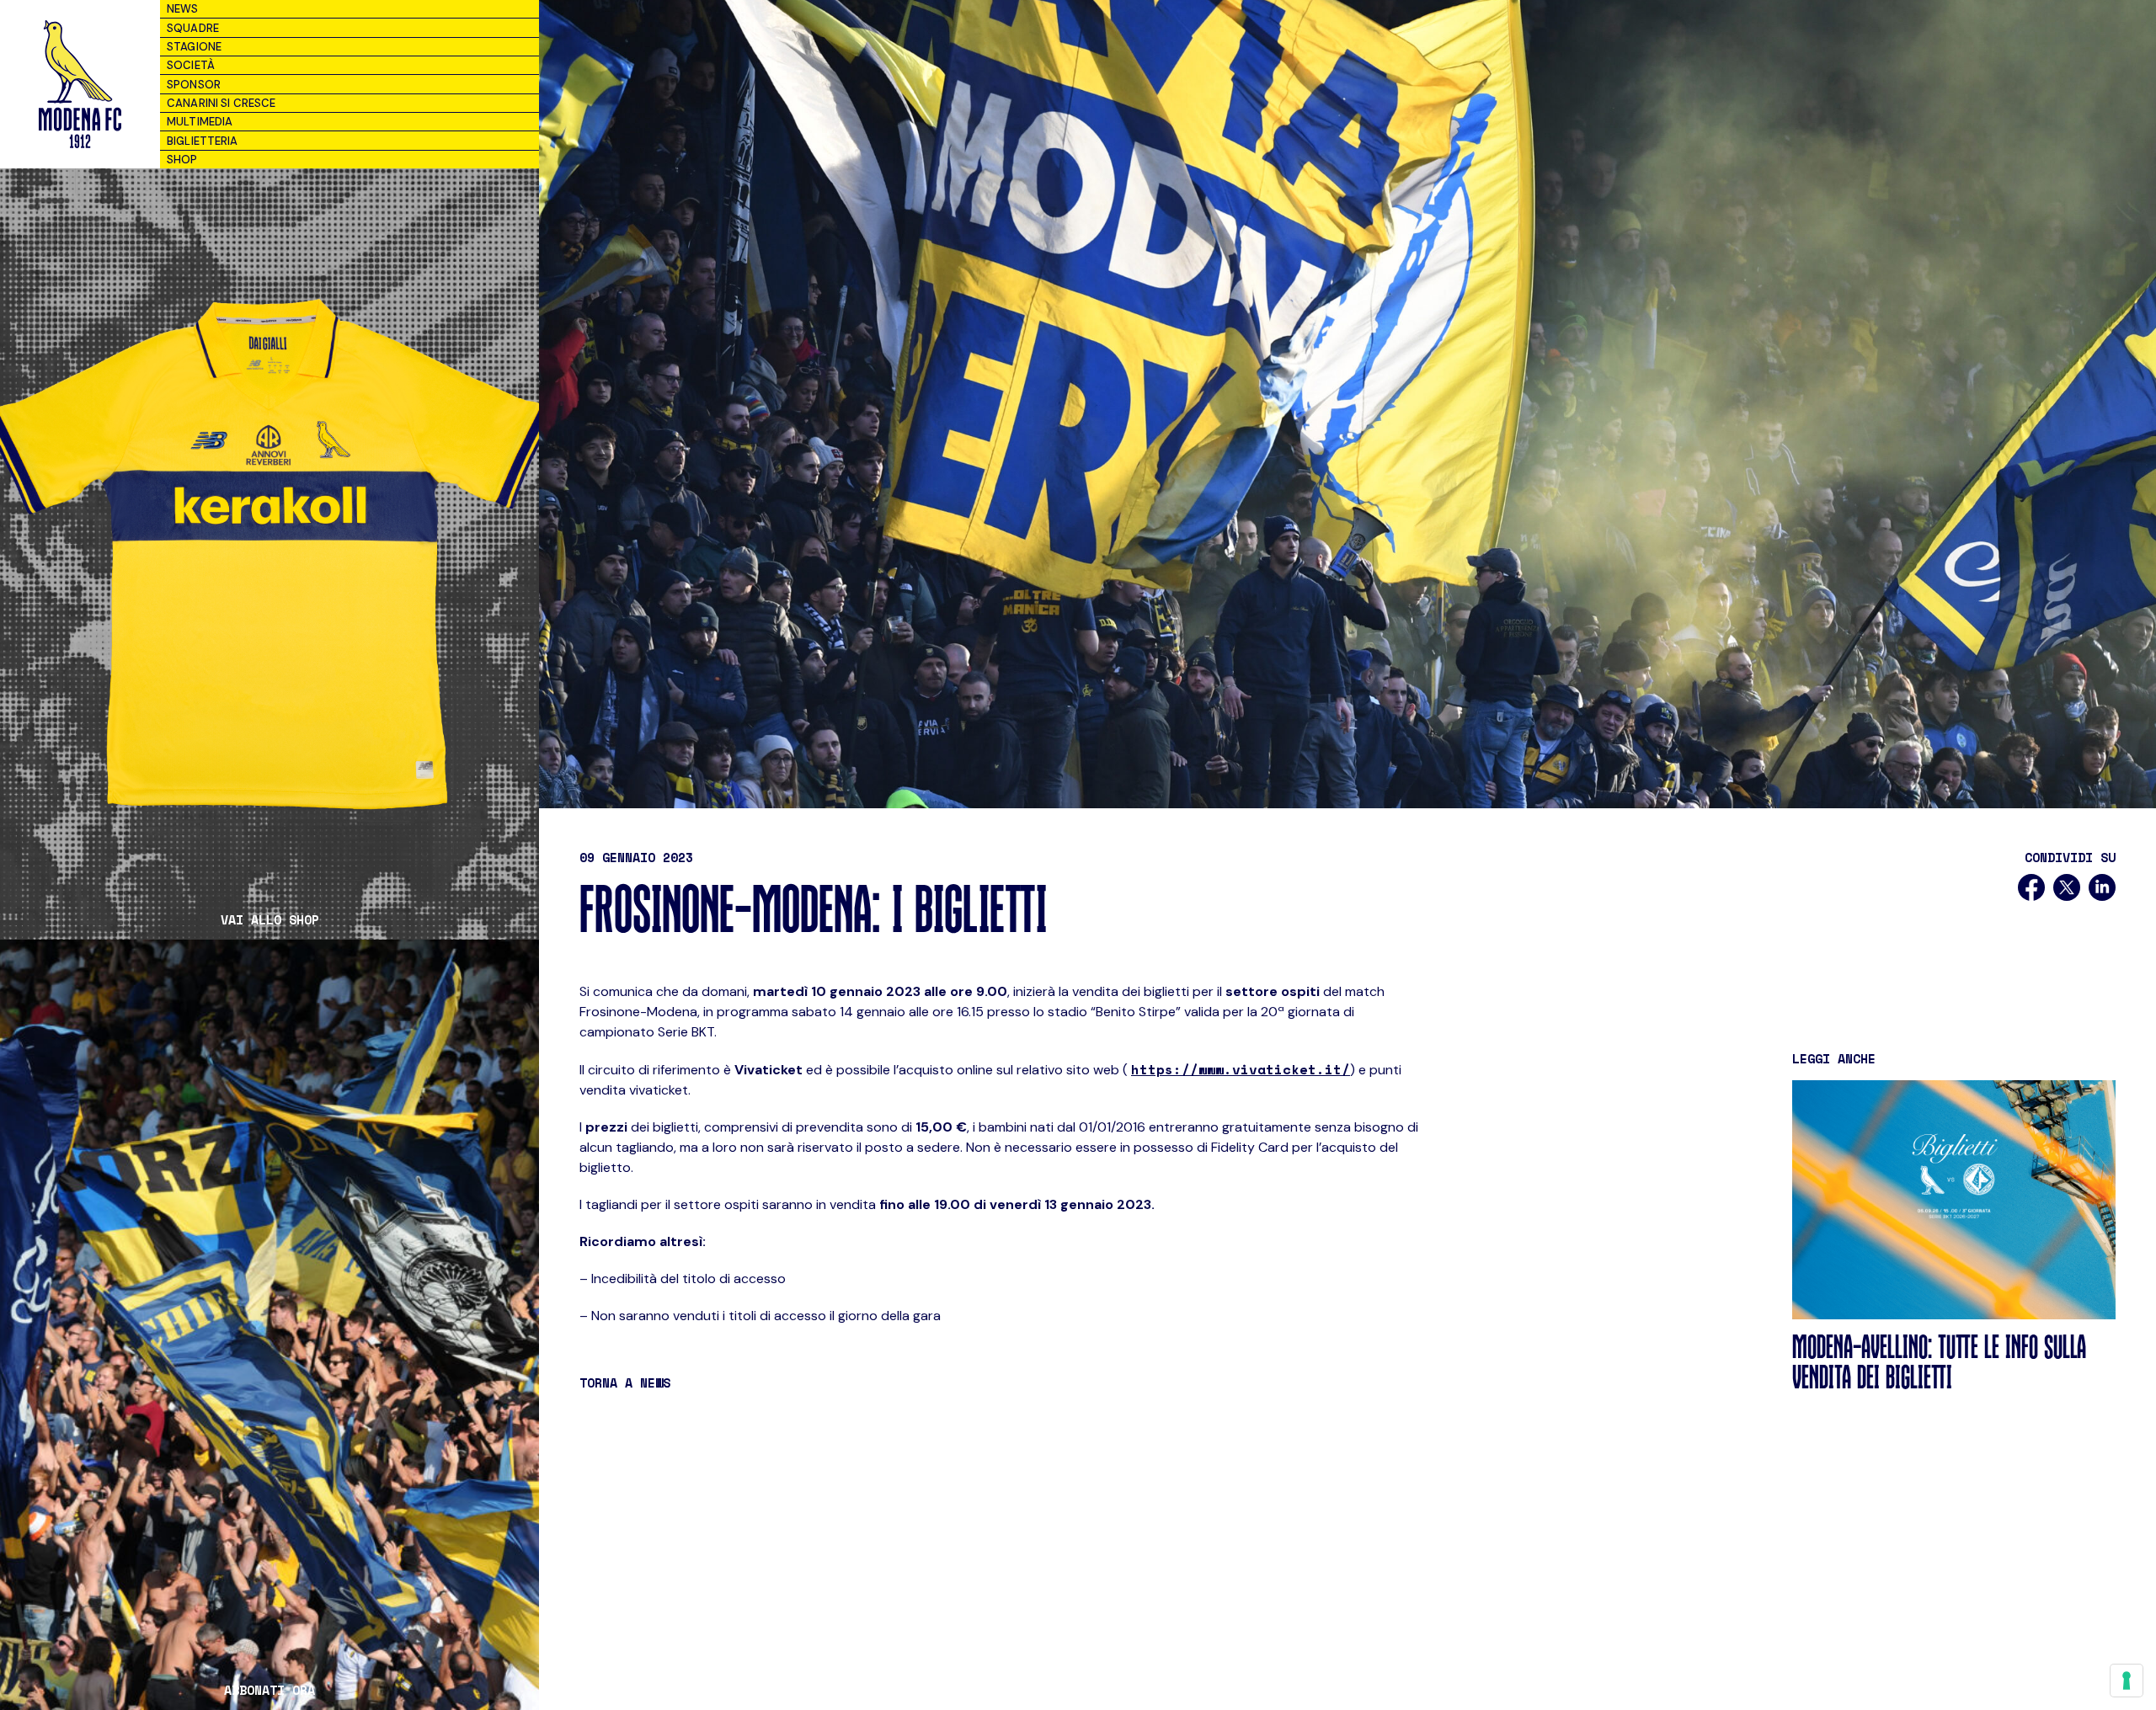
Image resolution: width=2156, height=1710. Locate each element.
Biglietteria (203, 141)
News (183, 9)
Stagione (194, 47)
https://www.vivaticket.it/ (1241, 1069)
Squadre (193, 28)
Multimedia (200, 122)
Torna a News (625, 1382)
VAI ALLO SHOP (270, 920)
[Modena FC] (80, 84)
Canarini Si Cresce (221, 103)
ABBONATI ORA (269, 1690)
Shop (182, 160)
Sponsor (194, 85)
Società (191, 65)
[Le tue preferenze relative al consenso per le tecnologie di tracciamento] (2127, 1681)
